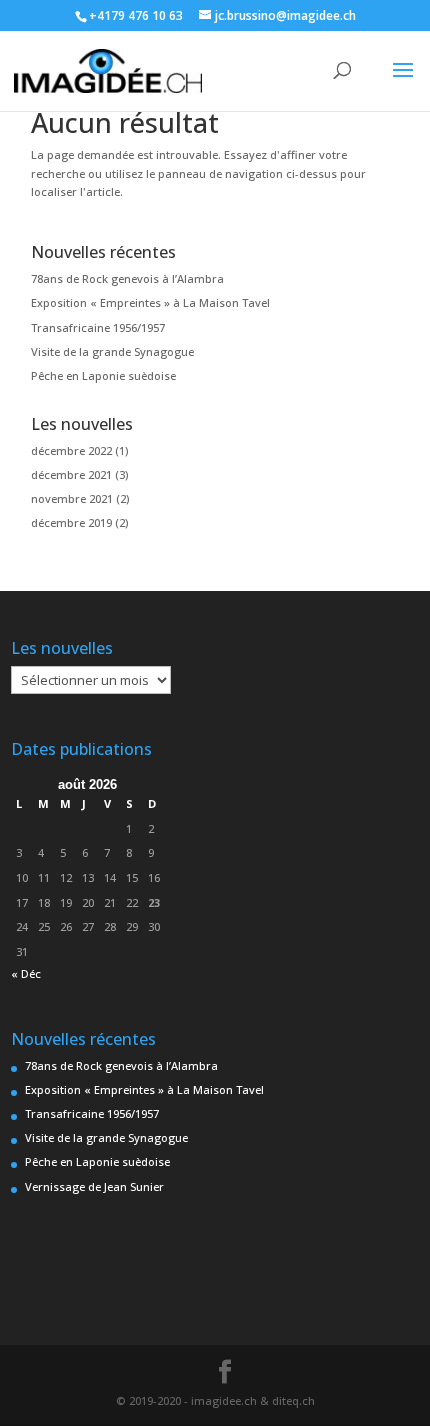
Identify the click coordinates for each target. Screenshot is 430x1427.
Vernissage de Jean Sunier (94, 1186)
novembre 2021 (72, 498)
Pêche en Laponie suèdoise (103, 375)
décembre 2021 (71, 474)
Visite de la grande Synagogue (112, 351)
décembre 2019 (71, 522)
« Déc (26, 973)
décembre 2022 (71, 450)
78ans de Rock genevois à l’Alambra (127, 278)
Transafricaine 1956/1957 (98, 327)
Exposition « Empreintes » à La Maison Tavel (150, 302)
